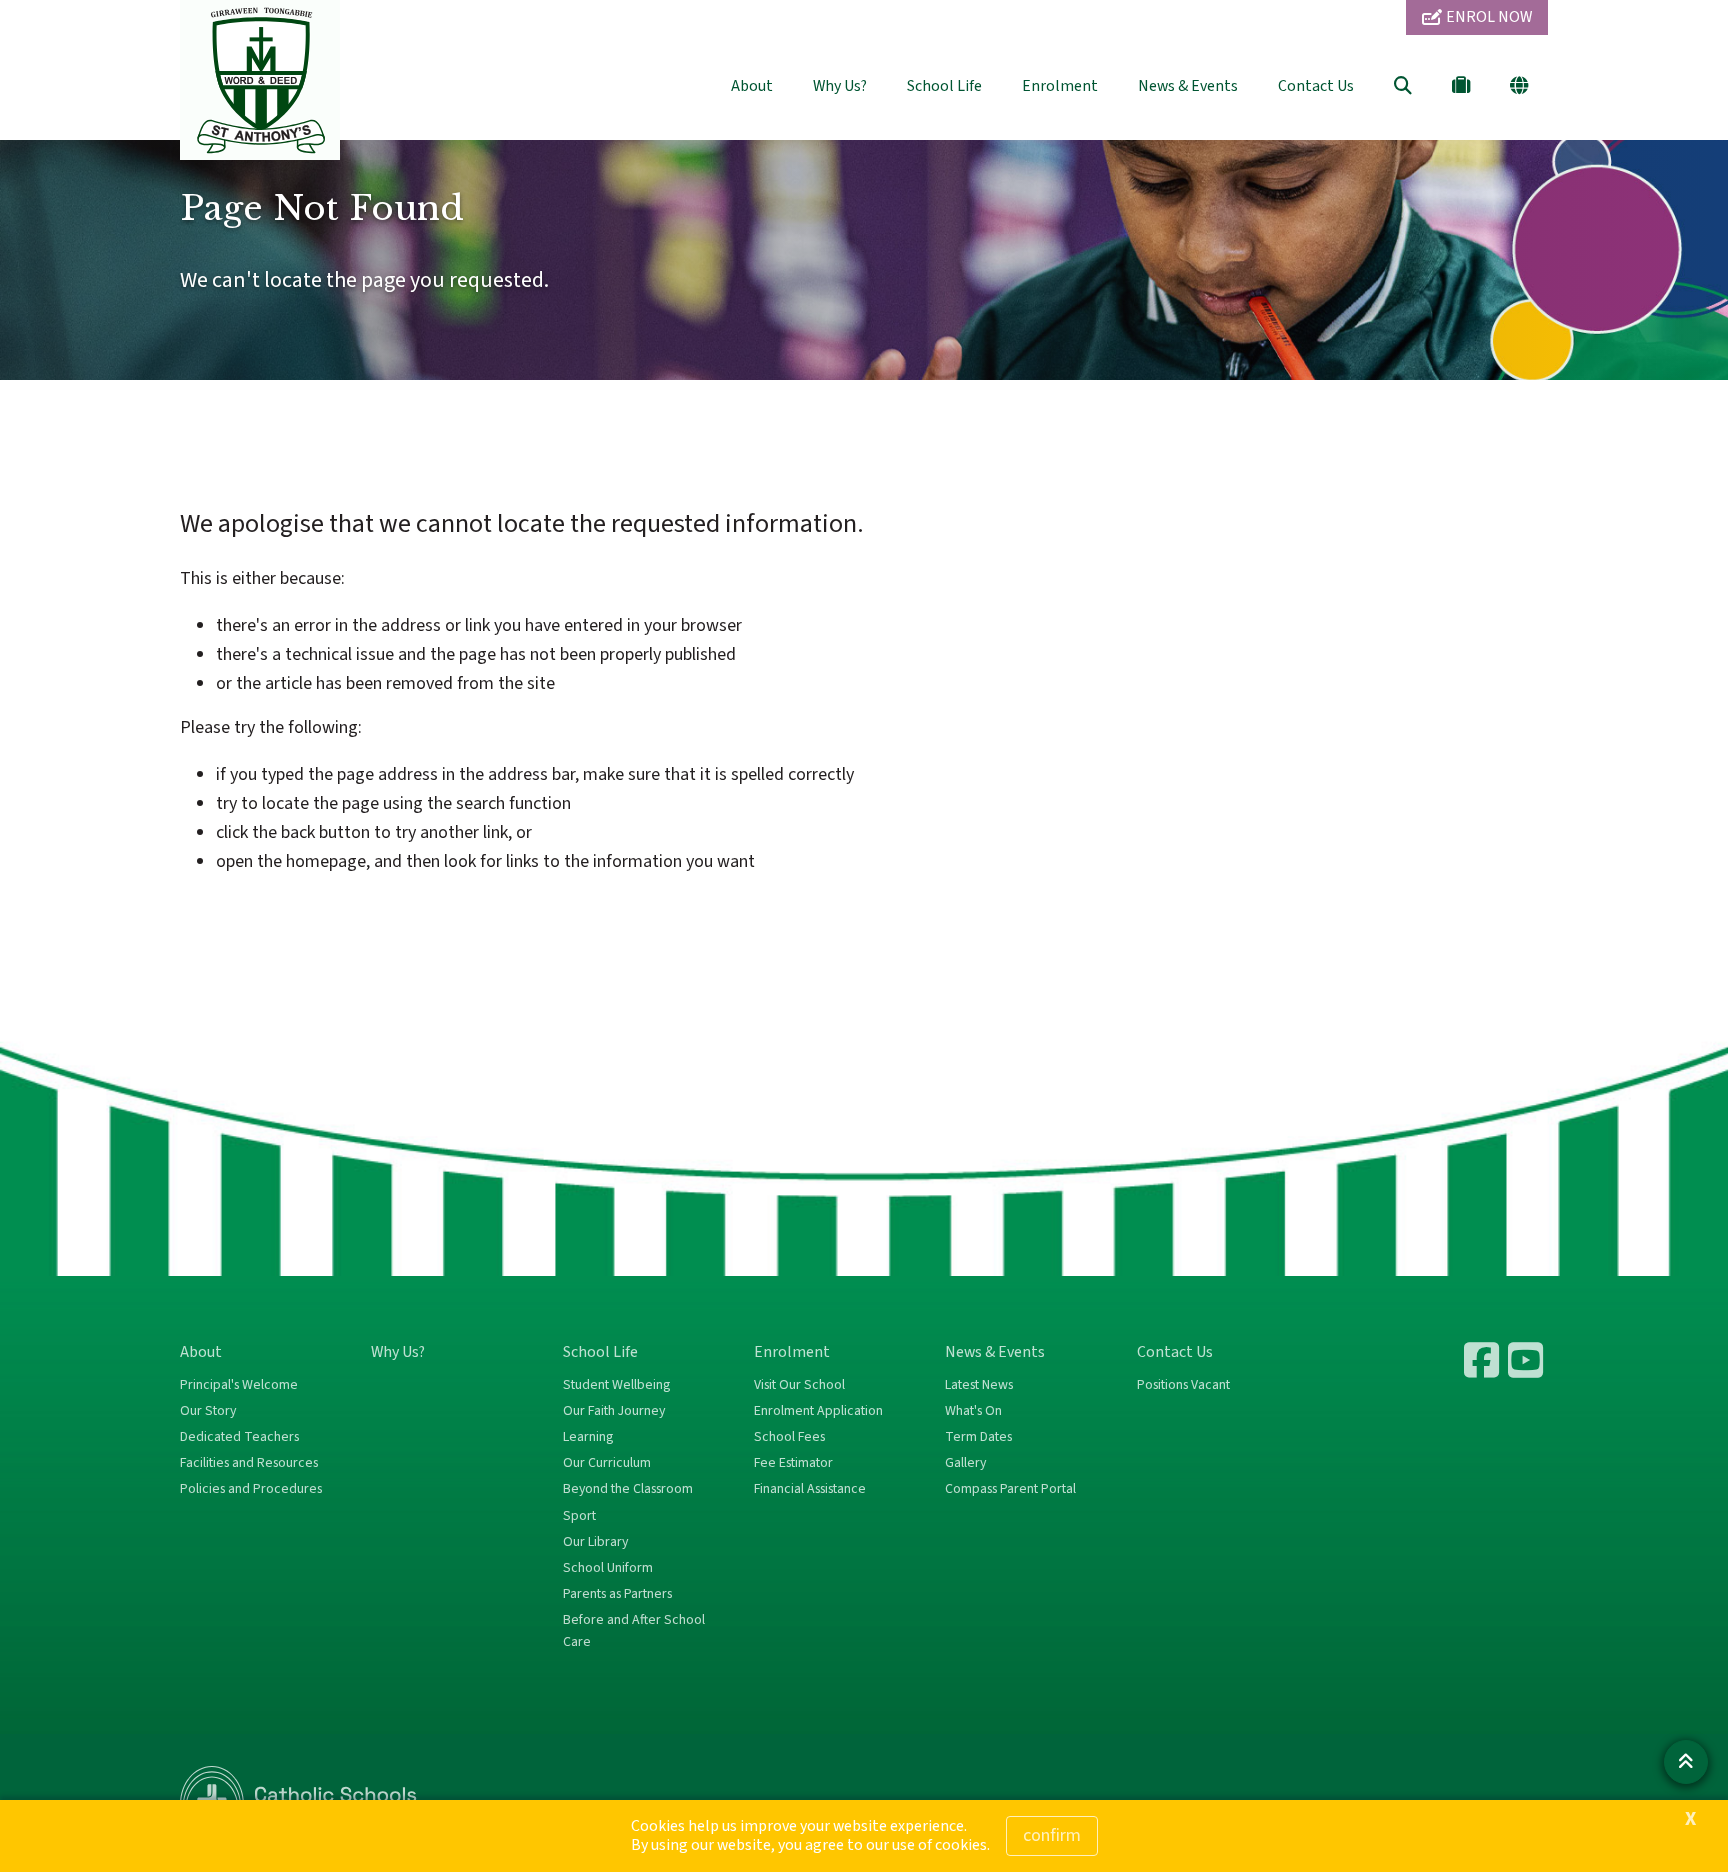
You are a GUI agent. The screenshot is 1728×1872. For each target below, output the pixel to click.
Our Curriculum (607, 1463)
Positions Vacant (1183, 1385)
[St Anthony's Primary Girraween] (1528, 1360)
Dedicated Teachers (239, 1437)
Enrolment (1060, 86)
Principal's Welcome (239, 1385)
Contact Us (1316, 86)
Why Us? (840, 86)
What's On (973, 1411)
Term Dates (978, 1437)
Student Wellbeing (616, 1385)
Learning (588, 1437)
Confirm (1052, 1835)
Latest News (979, 1385)
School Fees (789, 1437)
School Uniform (608, 1568)
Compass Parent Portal (1010, 1489)
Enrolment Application (818, 1411)
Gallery (965, 1463)
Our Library (595, 1542)
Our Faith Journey (614, 1411)
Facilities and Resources (249, 1463)
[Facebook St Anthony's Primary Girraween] (1484, 1360)
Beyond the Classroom (628, 1489)
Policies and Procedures (251, 1489)
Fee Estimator (793, 1463)
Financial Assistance (810, 1489)
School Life (944, 86)
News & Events (1188, 86)
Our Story (208, 1411)
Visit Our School (799, 1385)
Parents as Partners (617, 1594)
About (752, 86)
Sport (579, 1516)
